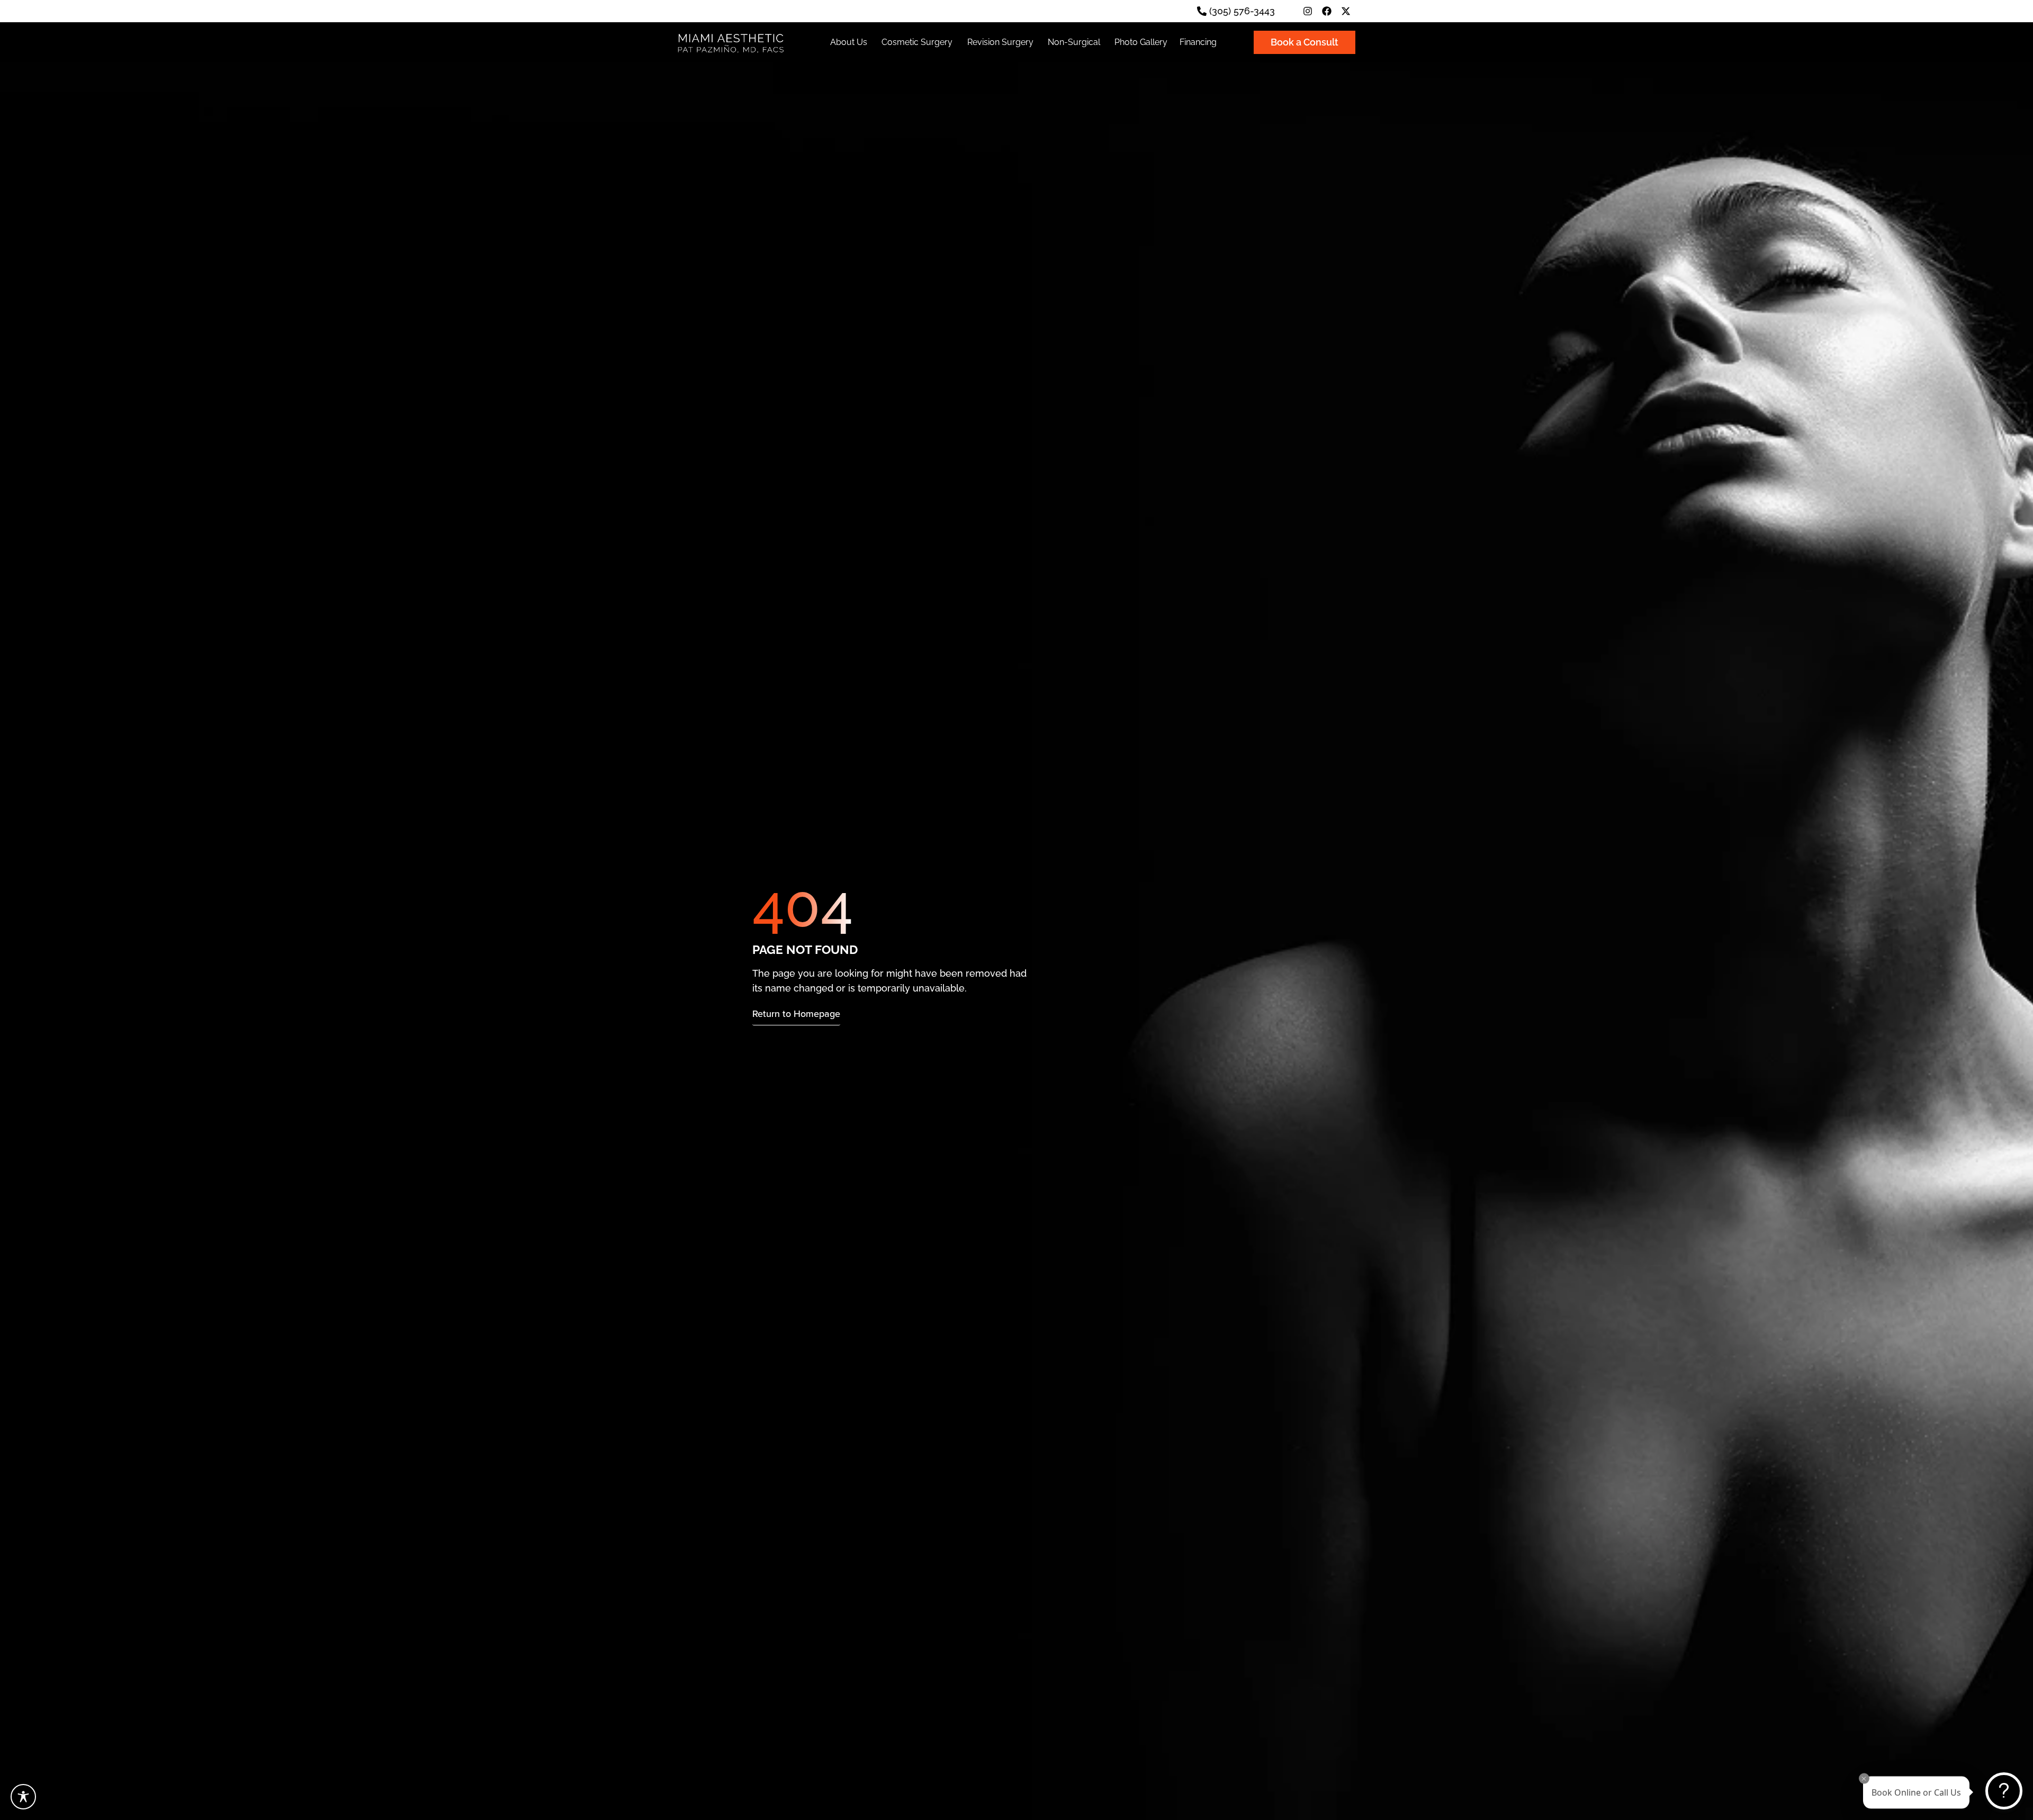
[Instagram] (1308, 11)
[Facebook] (1327, 11)
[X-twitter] (1346, 11)
